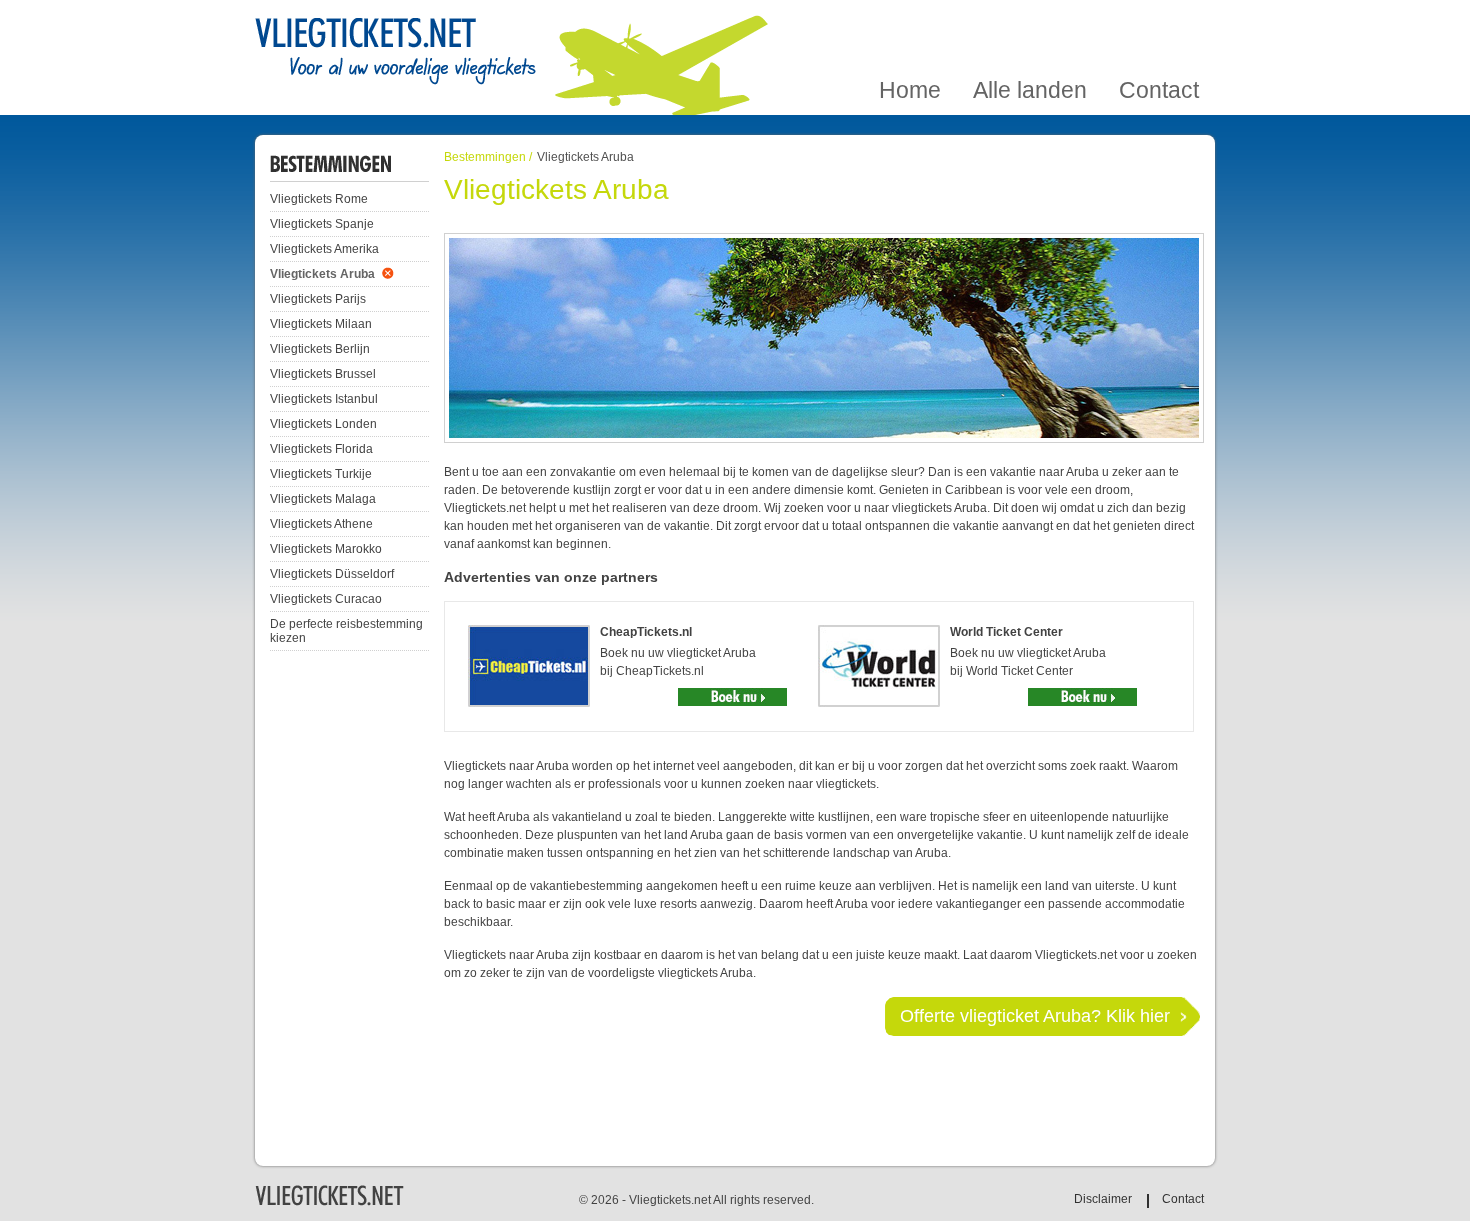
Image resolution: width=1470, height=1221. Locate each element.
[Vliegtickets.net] (395, 53)
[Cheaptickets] (732, 697)
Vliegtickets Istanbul (324, 399)
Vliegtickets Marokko (326, 549)
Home (910, 23)
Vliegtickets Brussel (323, 374)
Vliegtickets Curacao (326, 599)
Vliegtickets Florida (321, 449)
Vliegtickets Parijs (318, 299)
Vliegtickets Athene (321, 524)
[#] (329, 1203)
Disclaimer (1103, 1199)
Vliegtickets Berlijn (320, 349)
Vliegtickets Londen (323, 424)
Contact (1159, 23)
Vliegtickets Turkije (321, 474)
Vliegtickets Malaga (323, 499)
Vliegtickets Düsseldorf (332, 574)
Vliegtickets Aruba (322, 274)
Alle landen (1030, 23)
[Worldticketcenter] (1082, 697)
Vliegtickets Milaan (321, 324)
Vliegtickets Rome (319, 199)
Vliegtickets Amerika (324, 249)
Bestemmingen (485, 157)
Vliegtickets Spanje (322, 224)
